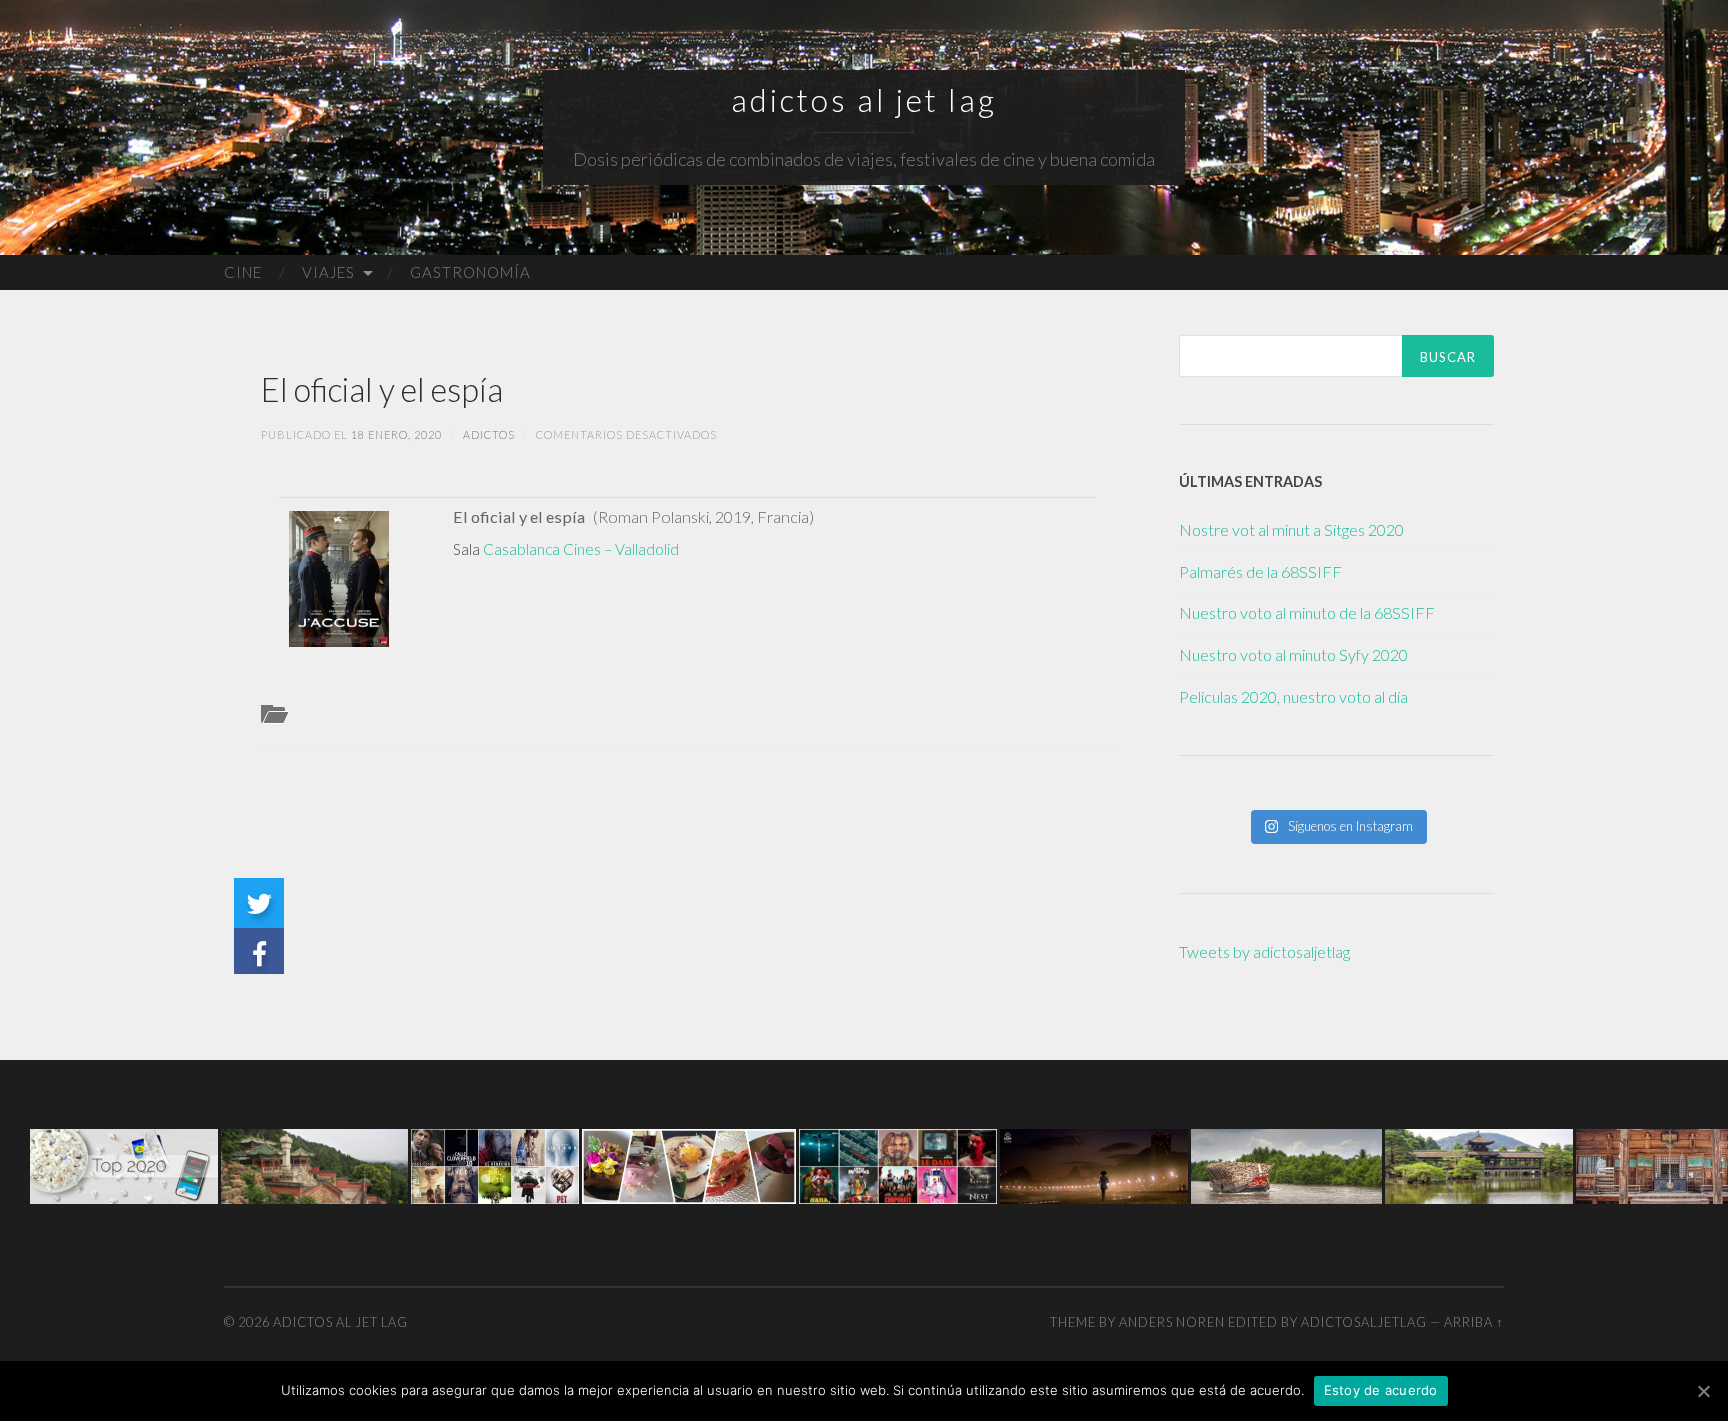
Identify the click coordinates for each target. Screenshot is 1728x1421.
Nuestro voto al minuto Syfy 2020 (1293, 654)
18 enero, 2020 (396, 434)
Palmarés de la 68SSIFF (1260, 571)
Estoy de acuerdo (1381, 1390)
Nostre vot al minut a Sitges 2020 (1291, 529)
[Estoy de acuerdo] (1703, 1391)
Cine (243, 272)
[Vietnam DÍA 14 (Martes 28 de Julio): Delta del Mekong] (1286, 1164)
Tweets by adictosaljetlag (1264, 951)
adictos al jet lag (864, 100)
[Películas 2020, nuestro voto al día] (124, 1164)
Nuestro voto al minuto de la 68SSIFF (1307, 612)
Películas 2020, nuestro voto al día (1293, 696)
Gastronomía (470, 272)
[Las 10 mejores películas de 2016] (495, 1164)
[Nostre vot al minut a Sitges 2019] (898, 1164)
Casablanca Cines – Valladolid (581, 549)
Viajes (328, 272)
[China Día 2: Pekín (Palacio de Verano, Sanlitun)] (314, 1164)
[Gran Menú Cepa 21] (689, 1164)
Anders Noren (1172, 1322)
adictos (489, 434)
